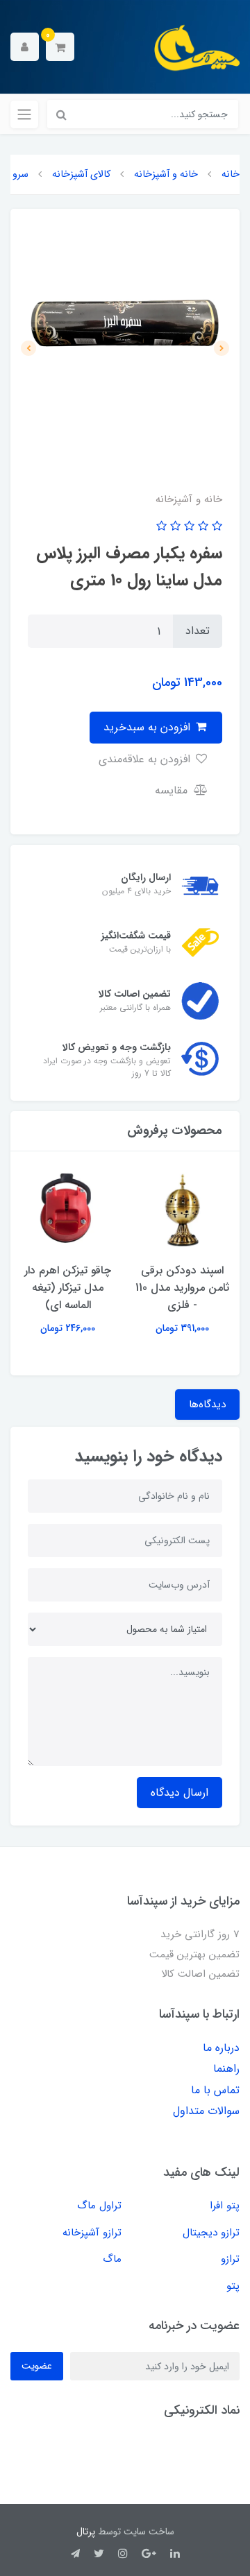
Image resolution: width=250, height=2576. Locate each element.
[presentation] (222, 348)
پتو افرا (225, 2206)
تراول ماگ (99, 2206)
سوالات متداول (206, 2111)
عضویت (37, 2366)
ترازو (230, 2259)
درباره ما (221, 2048)
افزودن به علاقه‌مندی (146, 759)
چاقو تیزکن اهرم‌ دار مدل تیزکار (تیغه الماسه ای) (68, 1288)
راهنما (226, 2069)
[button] (60, 47)
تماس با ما (215, 2090)
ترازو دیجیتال (211, 2233)
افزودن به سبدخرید (149, 727)
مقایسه (173, 790)
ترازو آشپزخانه (92, 2233)
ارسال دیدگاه (180, 1793)
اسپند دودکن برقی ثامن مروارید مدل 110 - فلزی (182, 1288)
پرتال (86, 2532)
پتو (233, 2286)
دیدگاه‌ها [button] (207, 1405)
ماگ (112, 2259)
